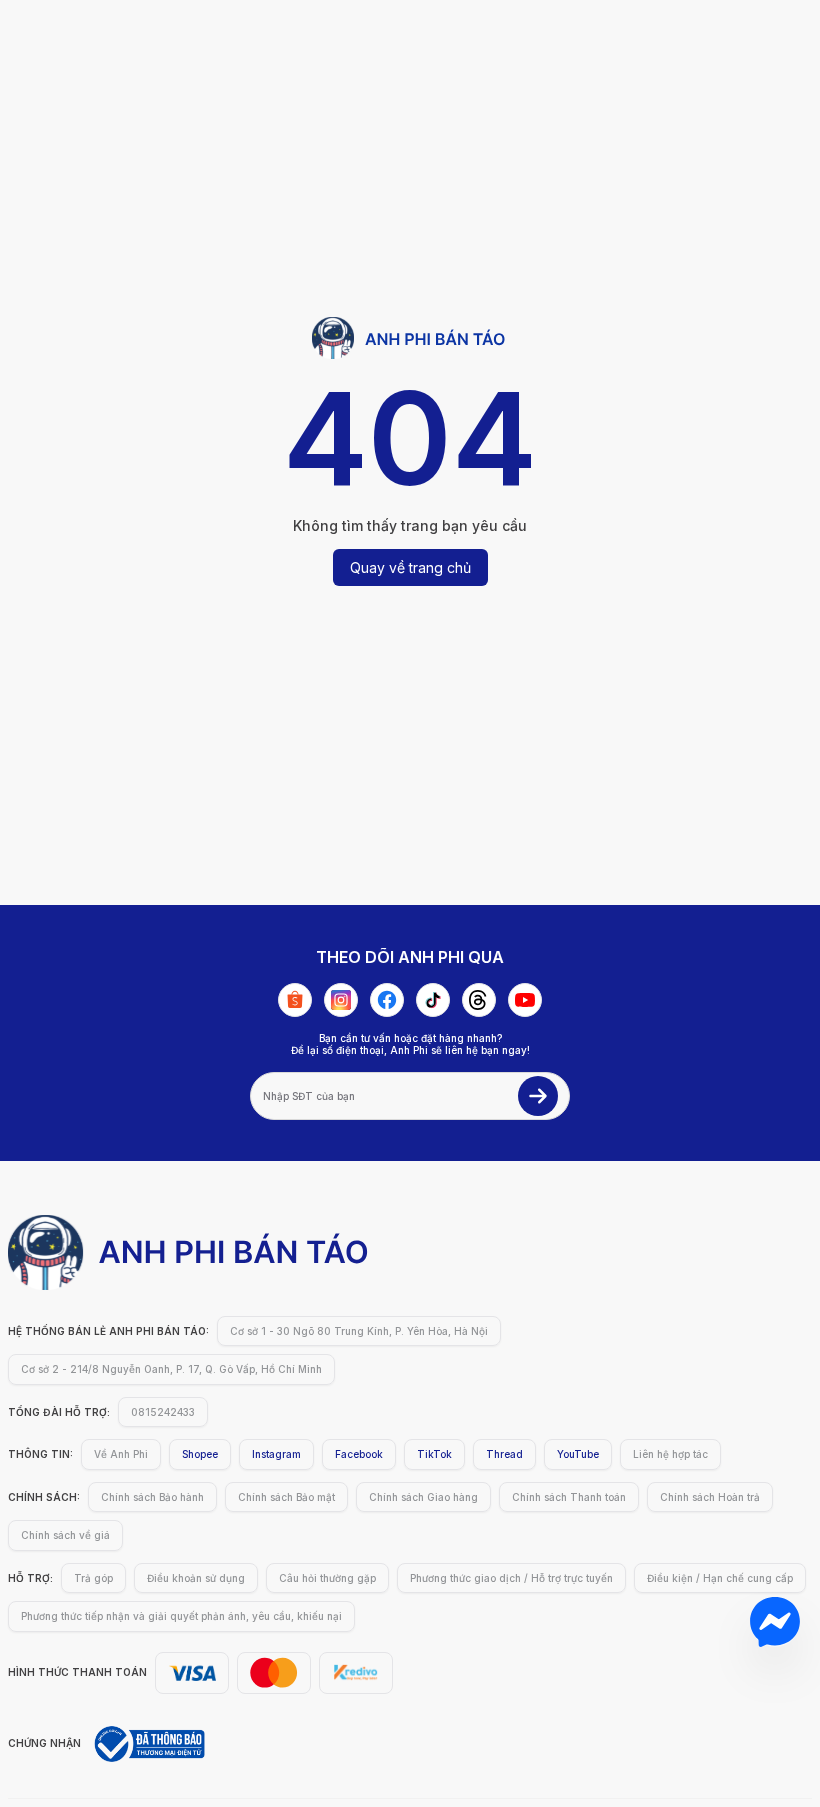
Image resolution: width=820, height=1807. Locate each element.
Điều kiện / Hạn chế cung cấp (720, 1578)
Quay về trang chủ (410, 567)
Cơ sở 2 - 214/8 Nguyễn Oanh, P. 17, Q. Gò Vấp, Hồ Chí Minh (171, 1369)
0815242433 (163, 1412)
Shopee (200, 1454)
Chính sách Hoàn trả (710, 1497)
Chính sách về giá (65, 1535)
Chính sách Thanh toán (569, 1497)
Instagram (276, 1454)
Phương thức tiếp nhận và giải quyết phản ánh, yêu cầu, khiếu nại (181, 1616)
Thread (504, 1454)
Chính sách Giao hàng (423, 1497)
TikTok (434, 1454)
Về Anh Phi (121, 1454)
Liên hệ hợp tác (670, 1454)
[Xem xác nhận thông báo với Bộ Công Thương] (148, 1744)
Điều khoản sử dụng (196, 1578)
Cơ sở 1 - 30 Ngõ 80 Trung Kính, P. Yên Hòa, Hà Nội (359, 1331)
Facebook (359, 1454)
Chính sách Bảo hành (152, 1497)
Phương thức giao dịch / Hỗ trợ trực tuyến (511, 1578)
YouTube (578, 1454)
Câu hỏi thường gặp (327, 1578)
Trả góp (93, 1578)
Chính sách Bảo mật (286, 1497)
